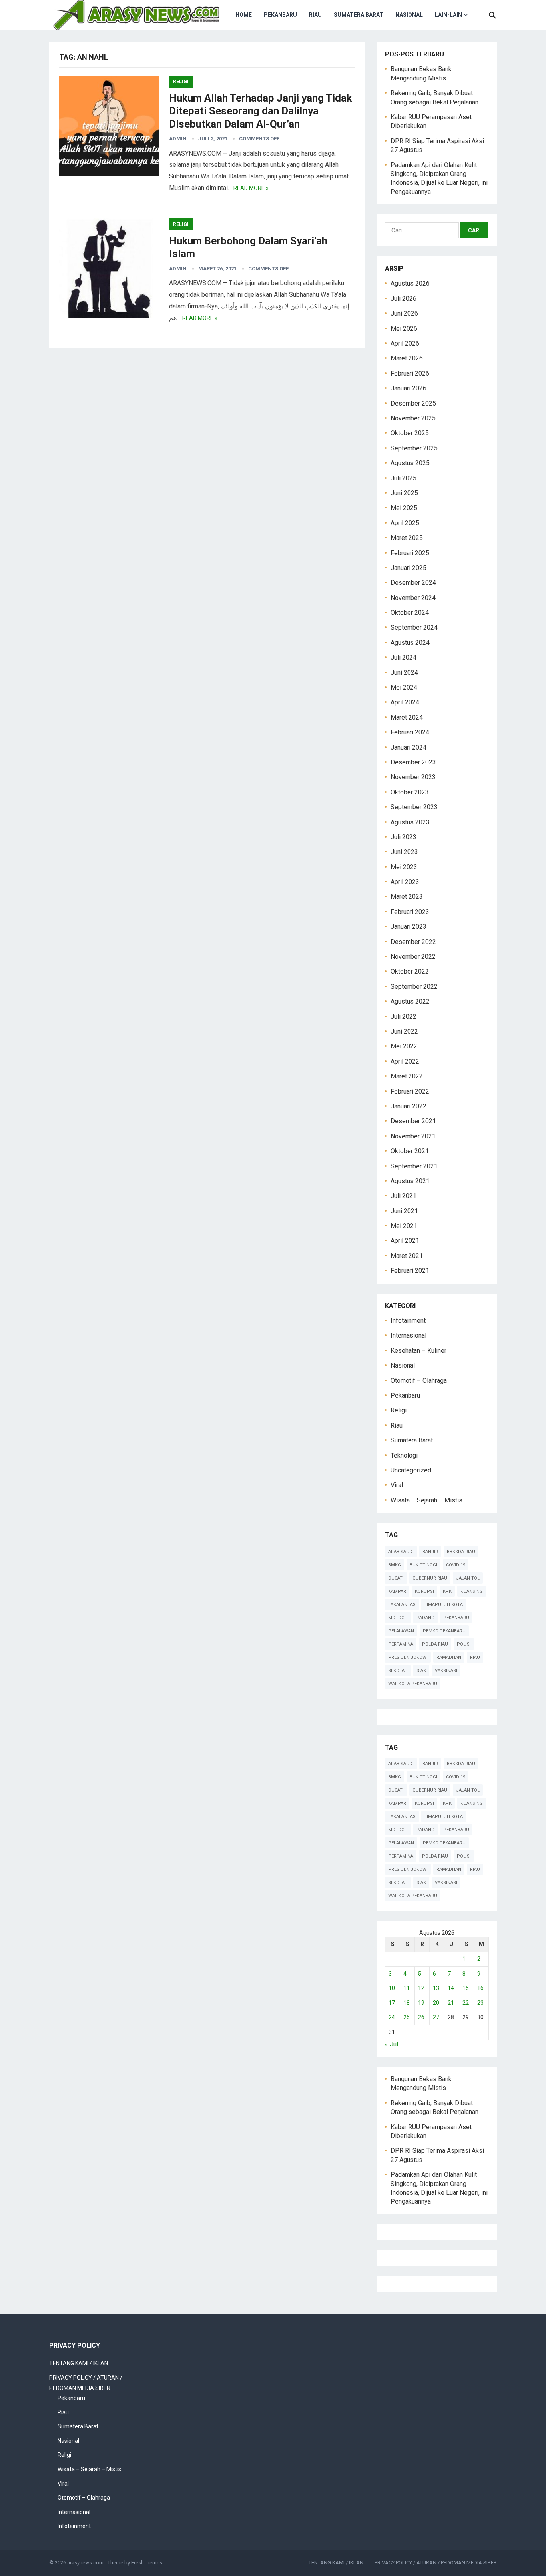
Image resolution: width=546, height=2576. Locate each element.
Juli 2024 (404, 657)
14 (451, 1988)
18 (407, 2003)
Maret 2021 (407, 1256)
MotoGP (398, 1618)
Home (244, 15)
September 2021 (414, 1166)
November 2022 (413, 957)
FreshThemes (147, 2563)
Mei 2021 (404, 1226)
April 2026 (405, 343)
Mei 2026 (404, 329)
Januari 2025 (409, 568)
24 (392, 2017)
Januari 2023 (409, 927)
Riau (315, 15)
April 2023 (405, 882)
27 (436, 2017)
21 (451, 2003)
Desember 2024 (413, 583)
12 (421, 1988)
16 (480, 1988)
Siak (421, 1671)
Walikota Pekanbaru (413, 1684)
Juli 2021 (404, 1196)
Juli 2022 (404, 1017)
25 (407, 2017)
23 (480, 2003)
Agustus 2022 (410, 1001)
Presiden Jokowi (408, 1657)
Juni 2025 (404, 493)
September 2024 (414, 627)
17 (392, 2003)
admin (178, 139)
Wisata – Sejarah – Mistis (426, 1500)
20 (436, 2003)
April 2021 (405, 1241)
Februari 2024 (410, 732)
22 (466, 2003)
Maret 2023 (407, 897)
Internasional (409, 1335)
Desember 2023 (413, 762)
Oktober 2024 (410, 613)
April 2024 (405, 702)
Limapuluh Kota (444, 1605)
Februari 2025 (410, 553)
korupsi (424, 1591)
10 (392, 1988)
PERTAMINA (401, 1644)
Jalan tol (468, 1578)
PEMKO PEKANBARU (444, 1631)
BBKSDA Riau (461, 1552)
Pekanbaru (280, 15)
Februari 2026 (410, 373)
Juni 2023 (404, 852)
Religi (181, 82)
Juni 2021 (404, 1211)
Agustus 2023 (410, 822)
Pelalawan (401, 1631)
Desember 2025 (413, 403)
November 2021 (413, 1136)
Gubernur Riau (430, 1578)
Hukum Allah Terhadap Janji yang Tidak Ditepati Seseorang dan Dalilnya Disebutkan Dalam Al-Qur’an (260, 111)
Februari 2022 (410, 1091)
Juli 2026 (404, 299)
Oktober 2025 (410, 433)
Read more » (251, 188)
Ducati (396, 1578)
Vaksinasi (446, 1671)
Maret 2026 (407, 358)
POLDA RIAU (435, 1644)
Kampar (397, 1591)
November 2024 (413, 598)
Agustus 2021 (410, 1181)
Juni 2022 (404, 1031)
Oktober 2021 (410, 1151)
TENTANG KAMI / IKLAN (79, 2363)
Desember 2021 (413, 1121)
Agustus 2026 (410, 283)
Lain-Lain (448, 15)
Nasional (409, 15)
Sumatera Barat (359, 15)
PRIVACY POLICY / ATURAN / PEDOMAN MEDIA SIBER (436, 2563)
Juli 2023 (404, 837)
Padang (425, 1618)
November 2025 (413, 418)
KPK (447, 1591)
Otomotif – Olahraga (419, 1381)
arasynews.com (85, 2563)
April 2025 (405, 523)
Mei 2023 (404, 867)
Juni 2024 (404, 673)
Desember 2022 (413, 942)
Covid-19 (456, 1565)
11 (407, 1988)
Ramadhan (449, 1657)
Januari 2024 (409, 747)
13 (436, 1988)
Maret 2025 (407, 538)
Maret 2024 (407, 717)
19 (421, 2003)
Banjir (430, 1552)
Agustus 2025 (410, 463)
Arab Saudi (401, 1552)
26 (421, 2017)
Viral (397, 1485)
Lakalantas (402, 1605)
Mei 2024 (404, 687)
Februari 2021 (410, 1271)
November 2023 (413, 777)
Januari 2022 (409, 1106)
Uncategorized (411, 1470)
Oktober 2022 (410, 971)
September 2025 (414, 448)
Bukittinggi (423, 1565)
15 (466, 1988)
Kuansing (472, 1591)
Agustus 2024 (410, 643)
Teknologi (404, 1455)
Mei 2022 (404, 1046)
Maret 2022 (407, 1076)
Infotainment (408, 1321)
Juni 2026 (404, 313)
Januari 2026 (409, 388)
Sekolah (398, 1671)
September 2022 (414, 987)
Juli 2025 (404, 478)
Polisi (464, 1644)
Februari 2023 (410, 912)
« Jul (392, 2044)
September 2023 (414, 807)
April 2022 (405, 1061)
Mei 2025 (404, 508)
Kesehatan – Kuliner (418, 1351)
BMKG (395, 1565)
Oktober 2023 (410, 792)
